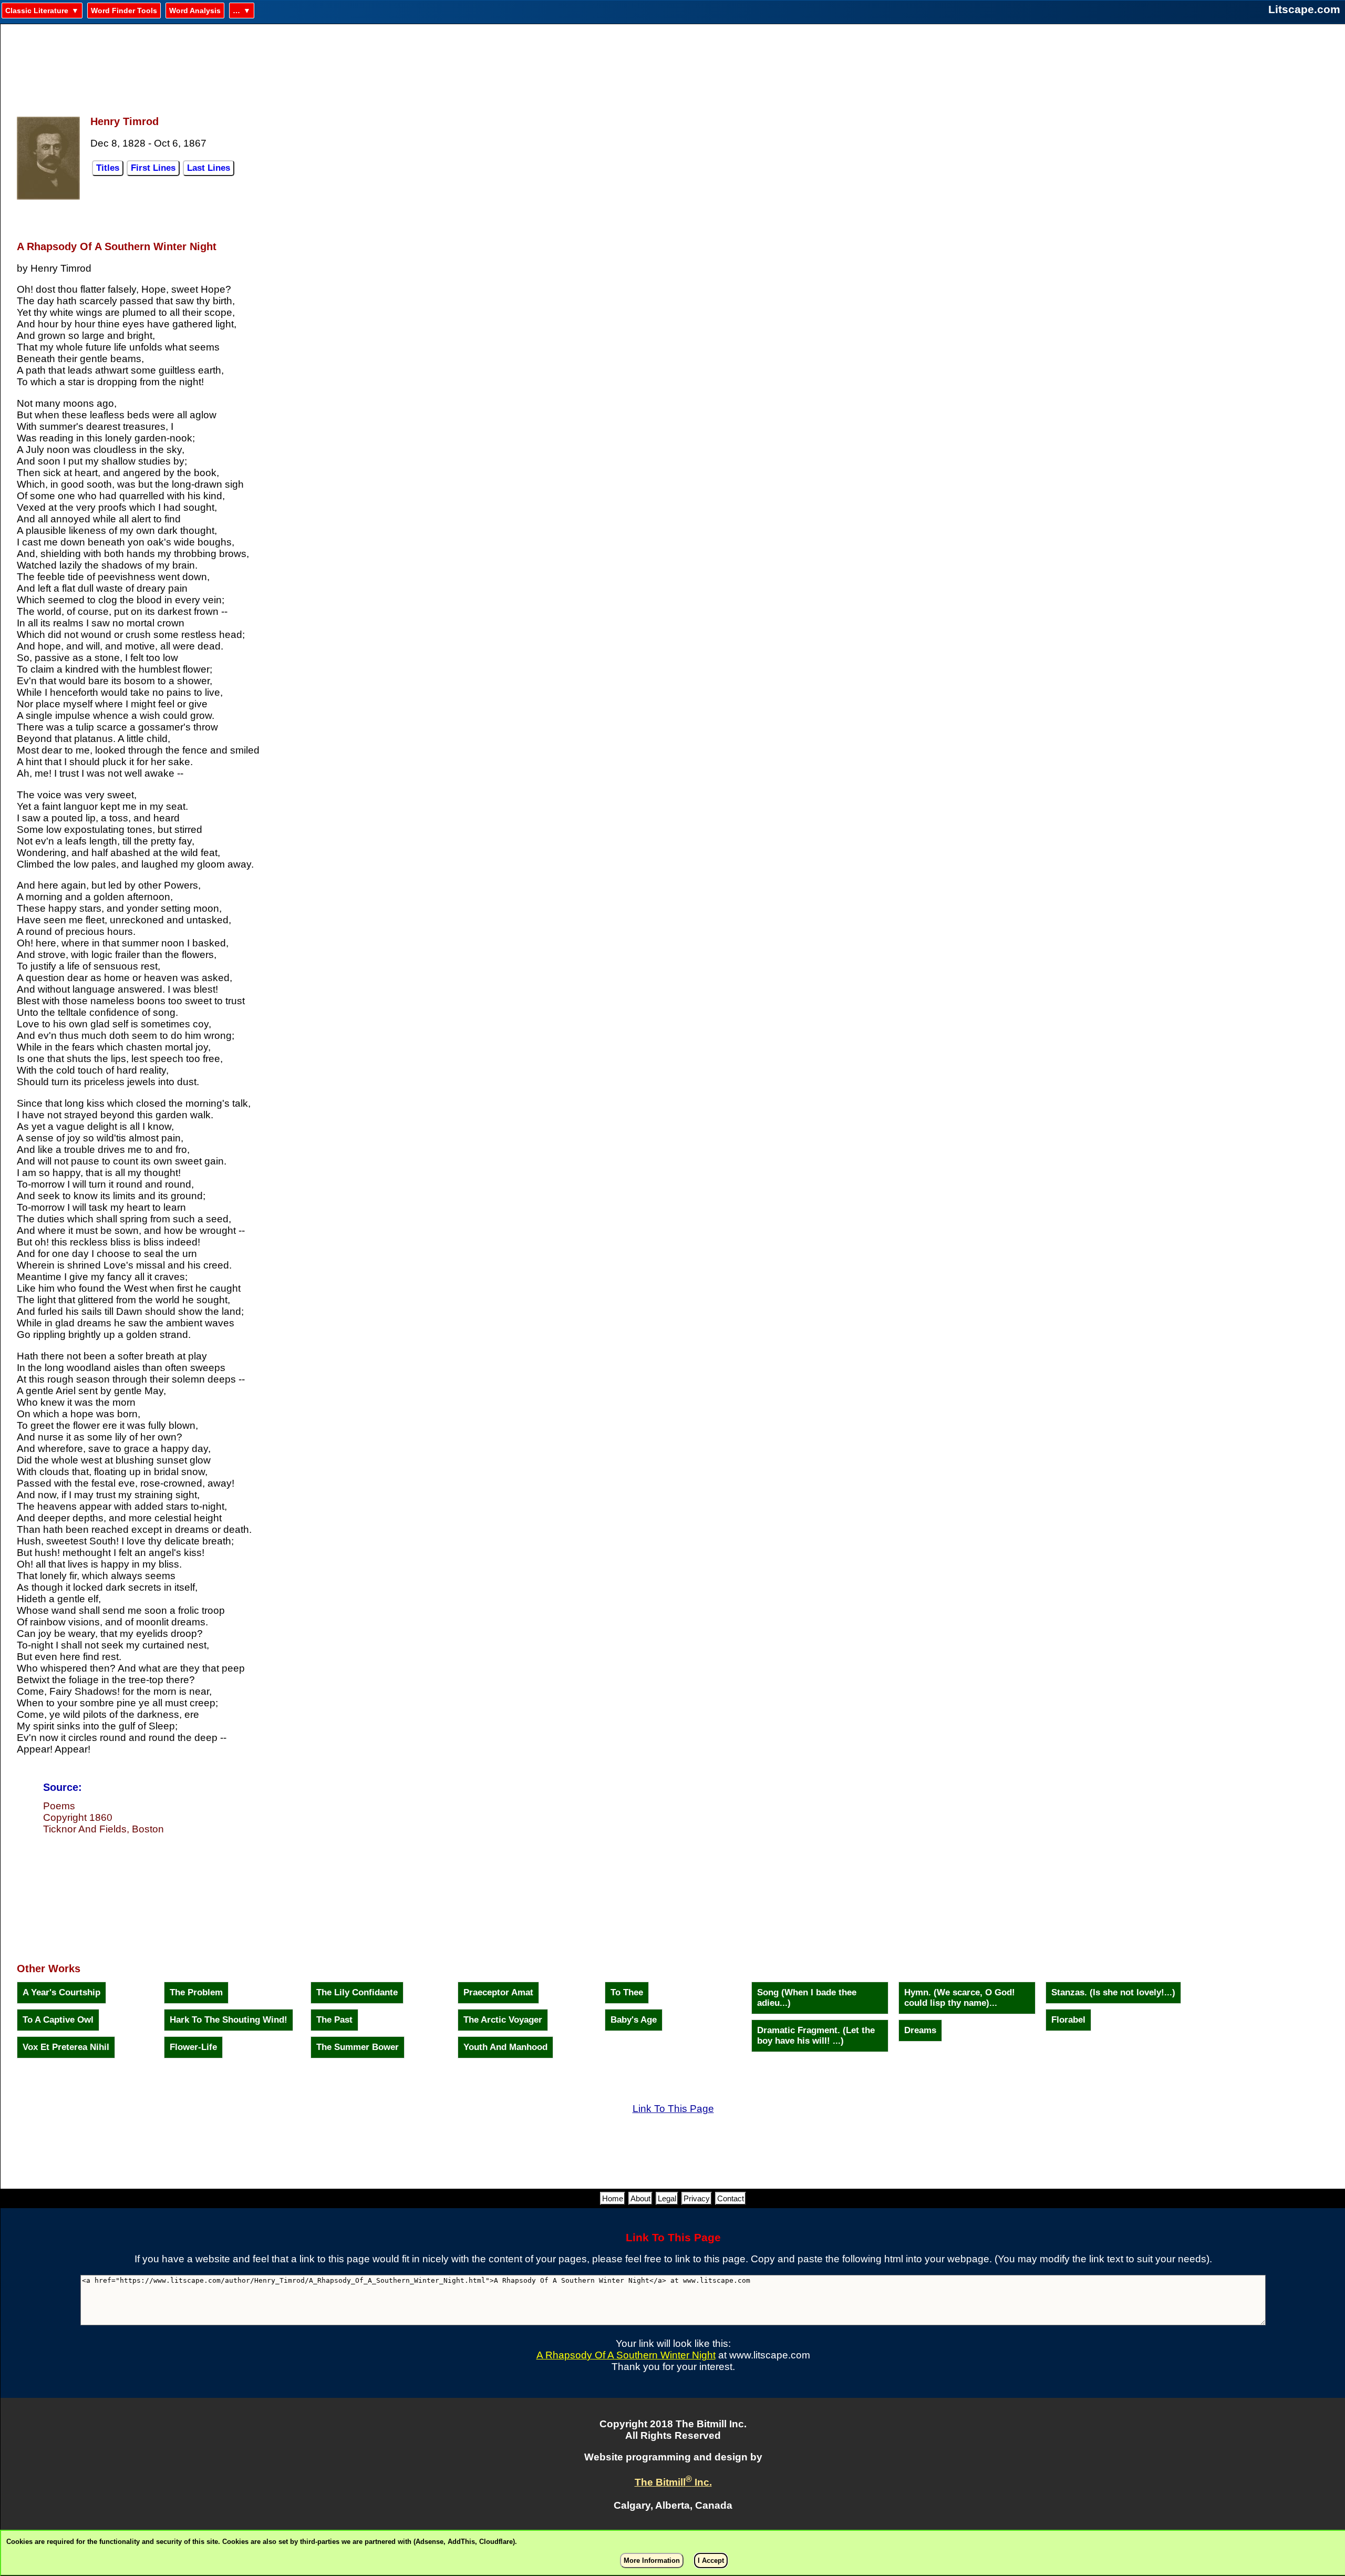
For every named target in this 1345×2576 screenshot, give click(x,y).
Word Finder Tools (124, 11)
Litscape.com (1304, 9)
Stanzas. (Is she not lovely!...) (1113, 1992)
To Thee (627, 1992)
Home (613, 2198)
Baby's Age (634, 2020)
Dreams (920, 2030)
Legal (667, 2198)
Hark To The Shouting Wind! (229, 2020)
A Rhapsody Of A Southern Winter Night (626, 2355)
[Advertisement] (673, 64)
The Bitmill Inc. (673, 2482)
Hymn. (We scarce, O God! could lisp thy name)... (960, 1998)
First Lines (153, 168)
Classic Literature (37, 11)
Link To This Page (673, 2109)
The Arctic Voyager (503, 2020)
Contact (731, 2198)
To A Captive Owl (58, 2020)
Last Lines (209, 168)
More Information (652, 2560)
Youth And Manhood (505, 2047)
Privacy (697, 2198)
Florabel (1068, 2020)
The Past (334, 2020)
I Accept (711, 2560)
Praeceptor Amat (498, 1992)
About (640, 2198)
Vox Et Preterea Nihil (66, 2047)
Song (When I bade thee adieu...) (807, 1998)
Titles (108, 168)
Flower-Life (193, 2047)
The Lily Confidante (357, 1992)
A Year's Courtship (61, 1992)
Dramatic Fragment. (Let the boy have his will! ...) (816, 2036)
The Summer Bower (358, 2047)
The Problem (196, 1992)
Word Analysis (195, 11)
